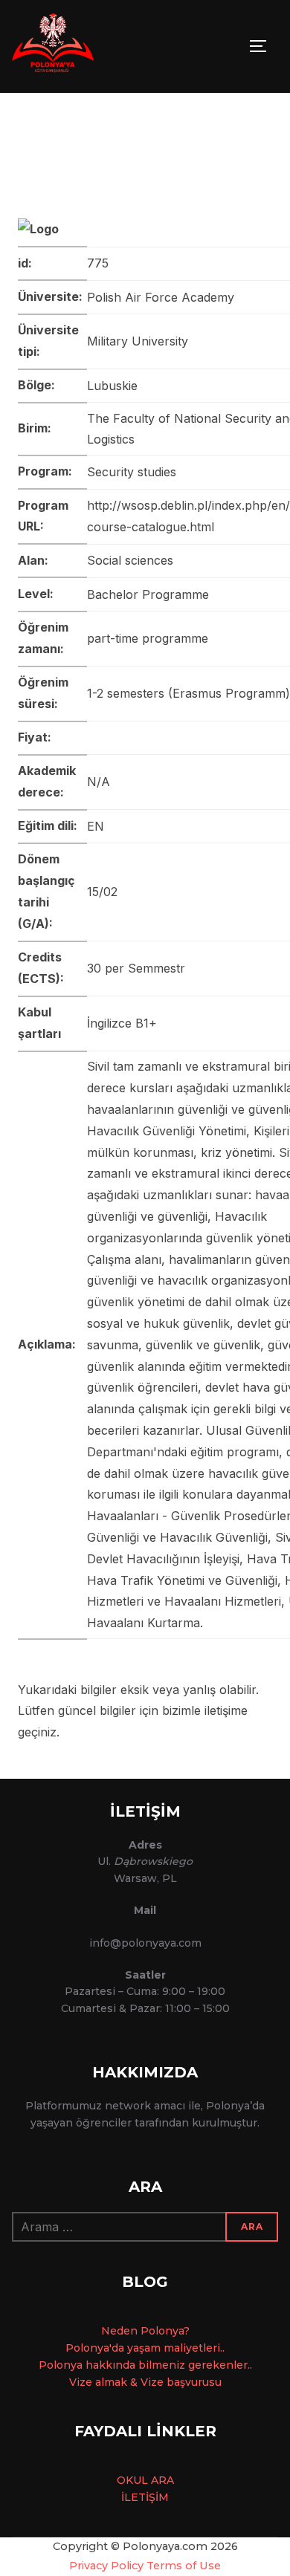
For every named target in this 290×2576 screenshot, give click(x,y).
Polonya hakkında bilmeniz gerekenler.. (145, 2365)
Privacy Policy (106, 2566)
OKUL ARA (145, 2480)
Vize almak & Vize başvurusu (145, 2382)
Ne (109, 2331)
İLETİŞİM (145, 2497)
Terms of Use (184, 2566)
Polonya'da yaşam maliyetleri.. (145, 2348)
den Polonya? (153, 2331)
